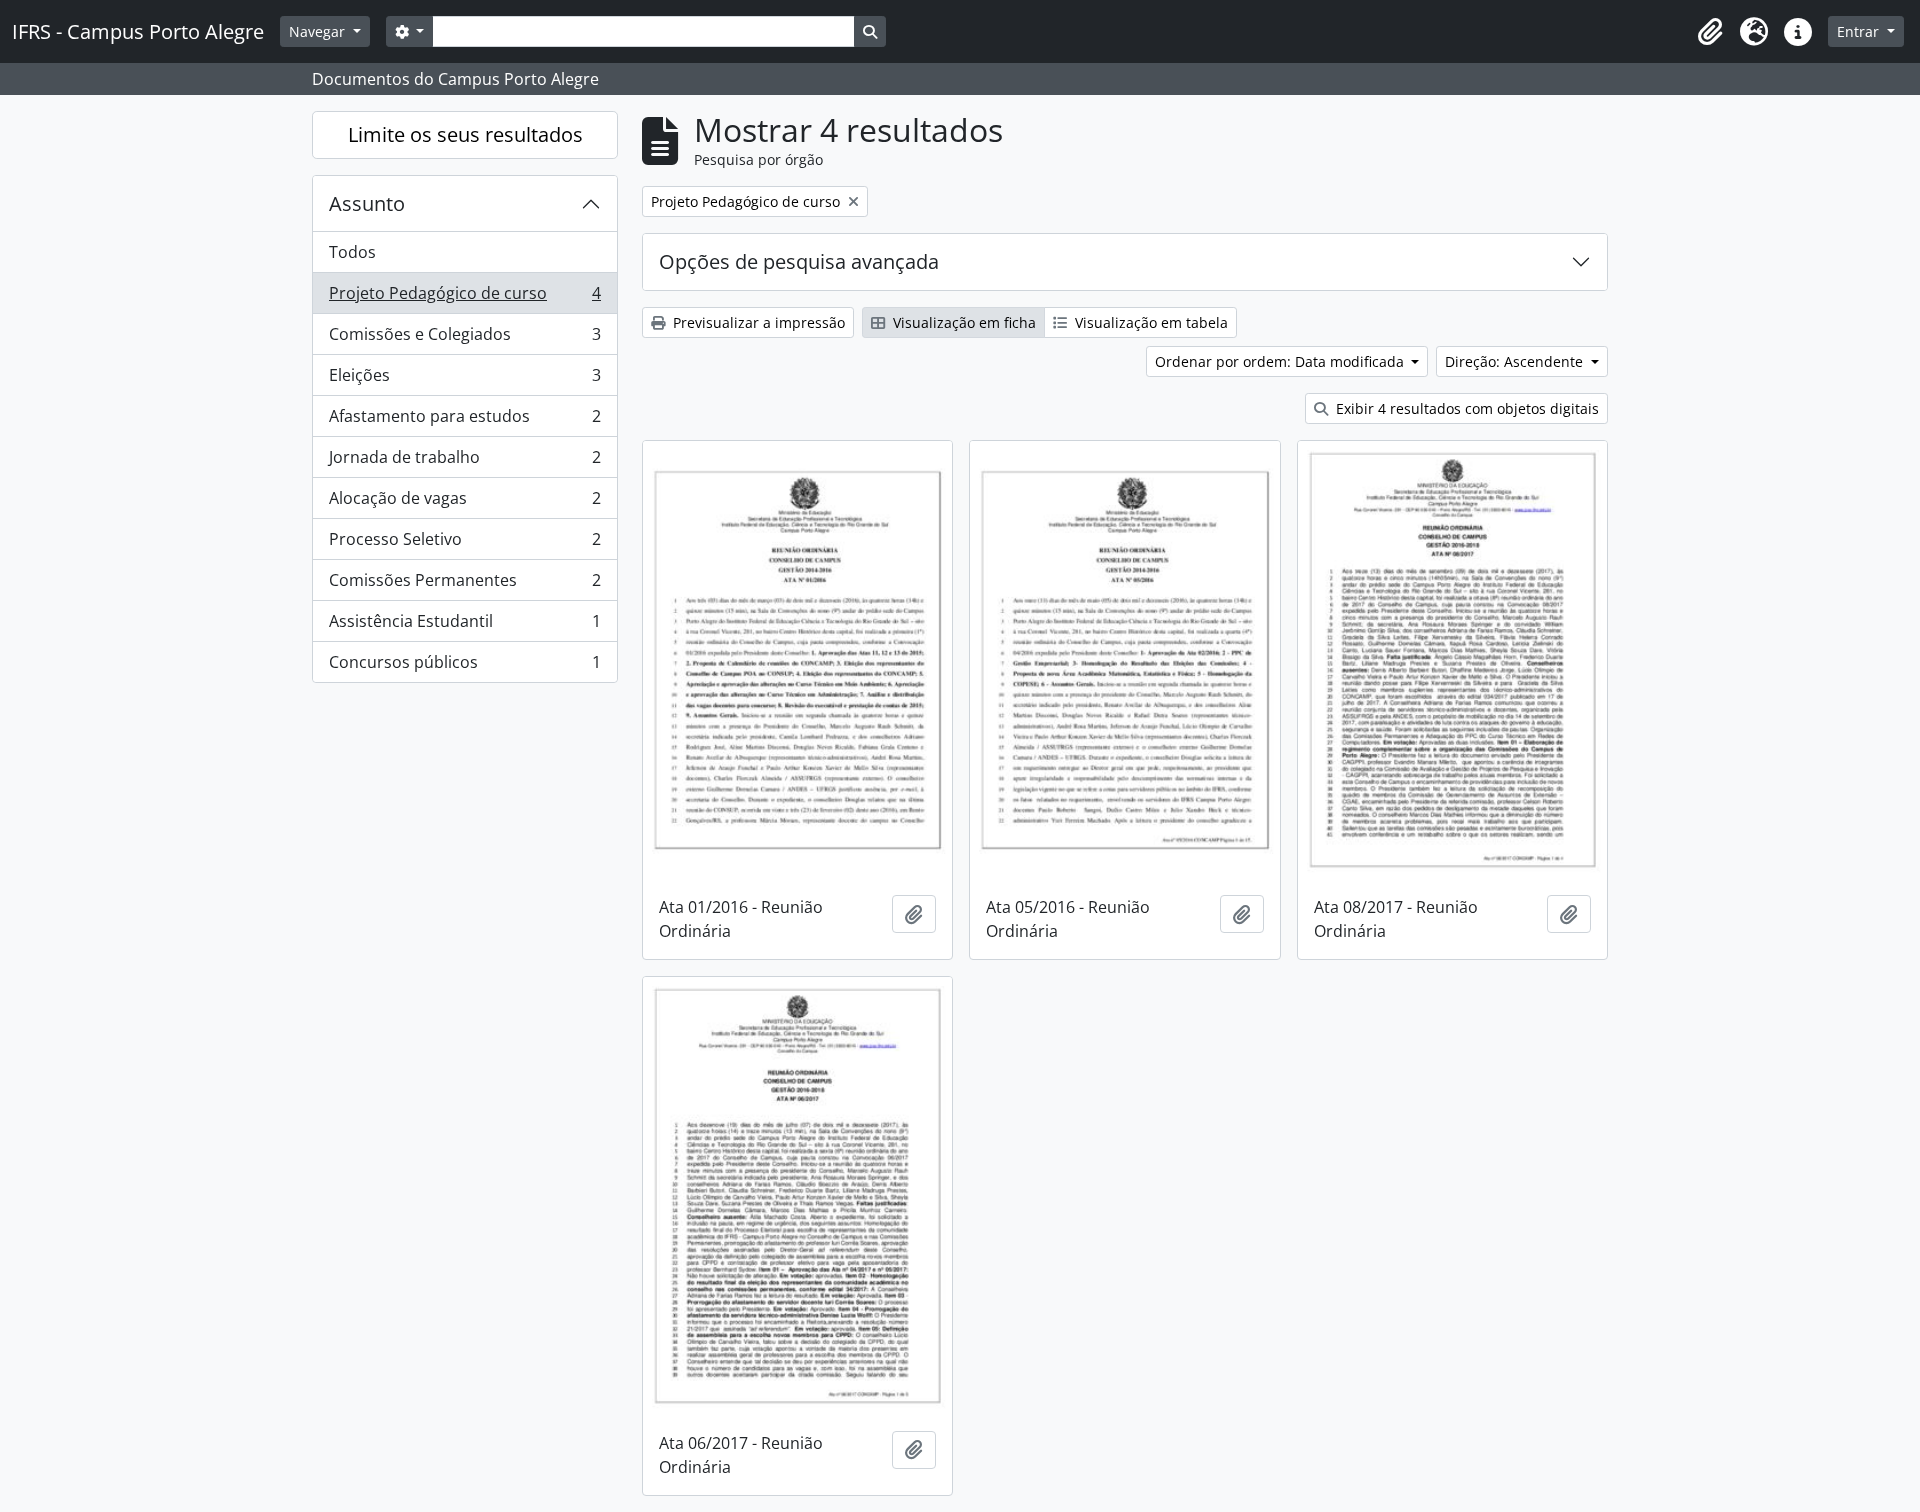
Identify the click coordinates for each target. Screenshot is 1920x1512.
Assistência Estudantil (464, 626)
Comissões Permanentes (464, 585)
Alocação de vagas (464, 503)
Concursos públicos (464, 666)
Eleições (464, 380)
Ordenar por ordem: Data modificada (1281, 361)
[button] (1710, 32)
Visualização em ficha (962, 322)
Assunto (367, 203)
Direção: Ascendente (1516, 361)
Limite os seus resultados (465, 134)
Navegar (319, 31)
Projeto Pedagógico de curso (464, 298)
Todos (352, 252)
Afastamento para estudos (464, 421)
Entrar (1860, 31)
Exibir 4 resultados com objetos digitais (1465, 408)
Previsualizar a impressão (757, 322)
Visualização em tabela (1149, 322)
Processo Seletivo (464, 544)
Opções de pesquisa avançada (799, 261)
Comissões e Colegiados (464, 339)
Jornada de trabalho (464, 462)
